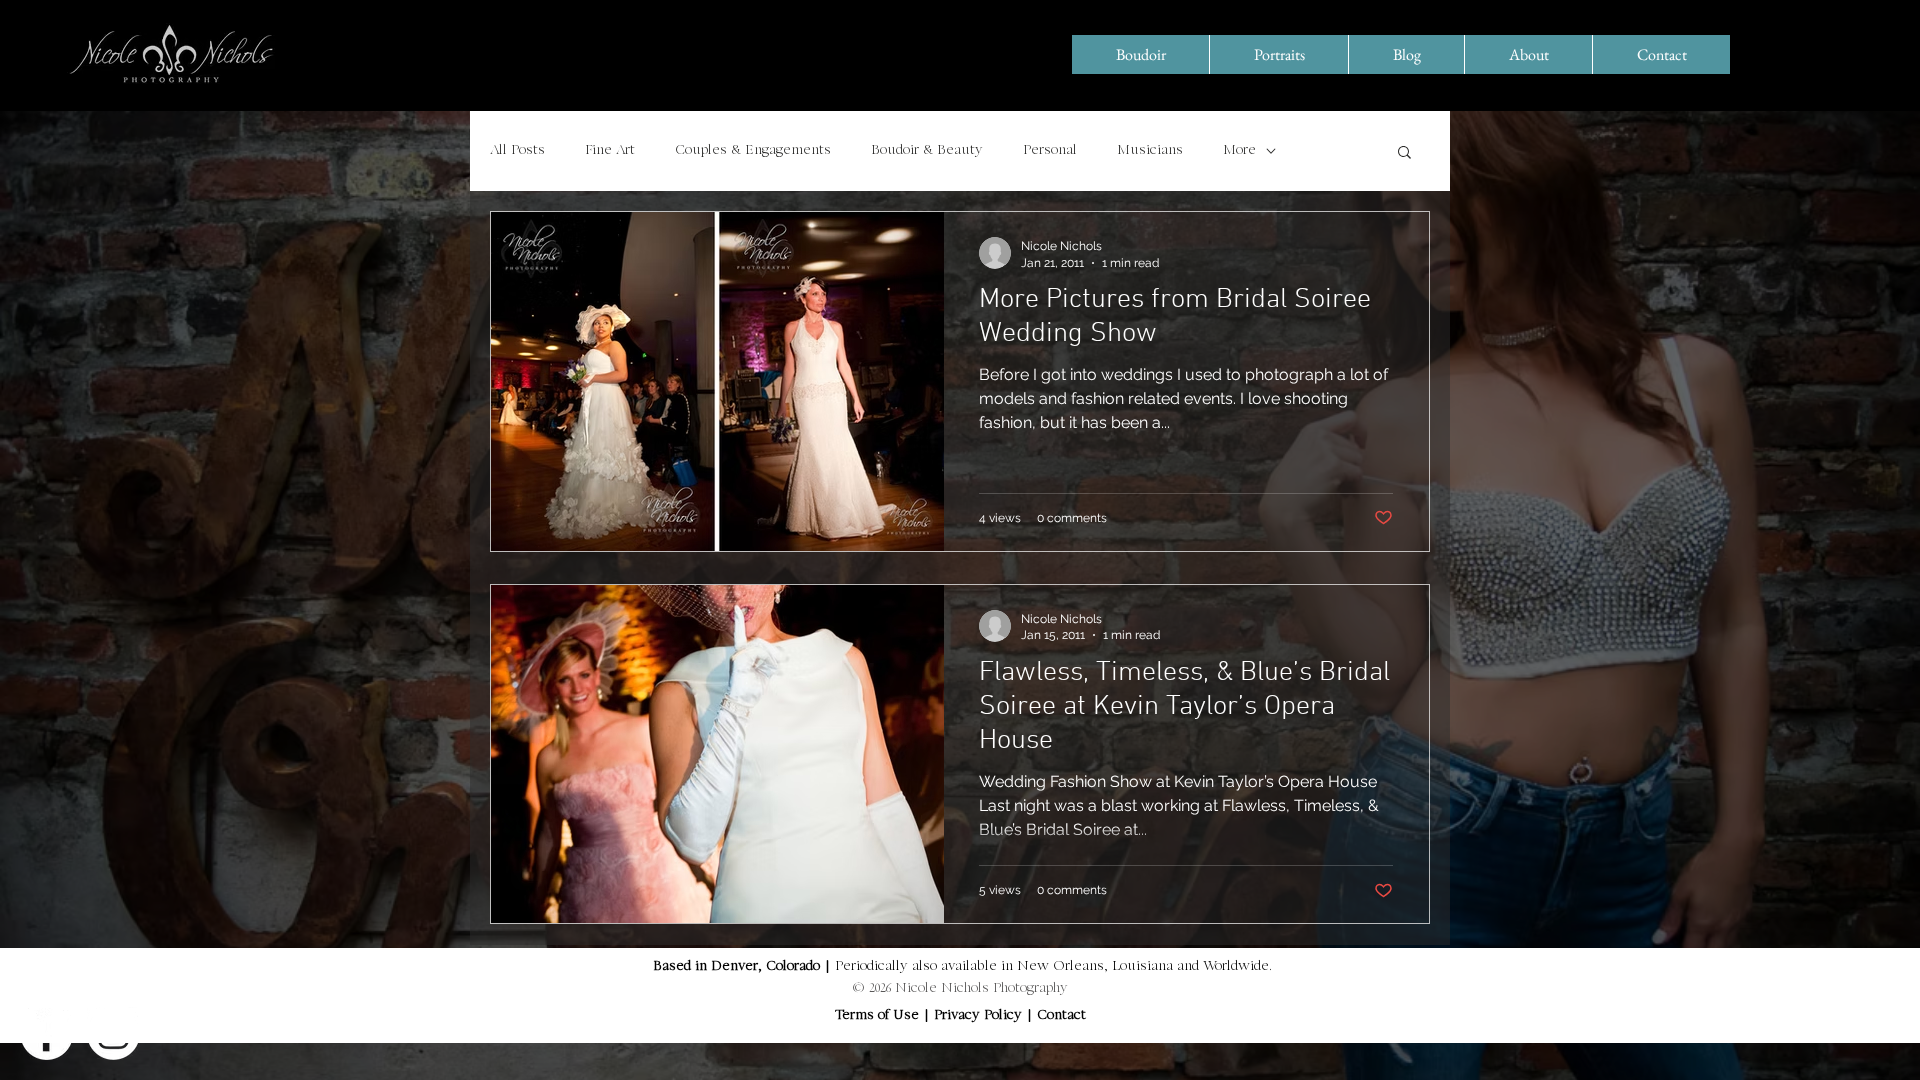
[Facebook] (46, 1033)
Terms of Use (877, 1016)
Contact (1061, 1016)
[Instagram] (113, 1033)
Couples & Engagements (753, 151)
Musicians (1150, 151)
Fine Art (610, 151)
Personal (1050, 151)
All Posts (517, 151)
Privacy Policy (980, 1016)
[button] (1404, 153)
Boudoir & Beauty (927, 151)
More (1239, 151)
